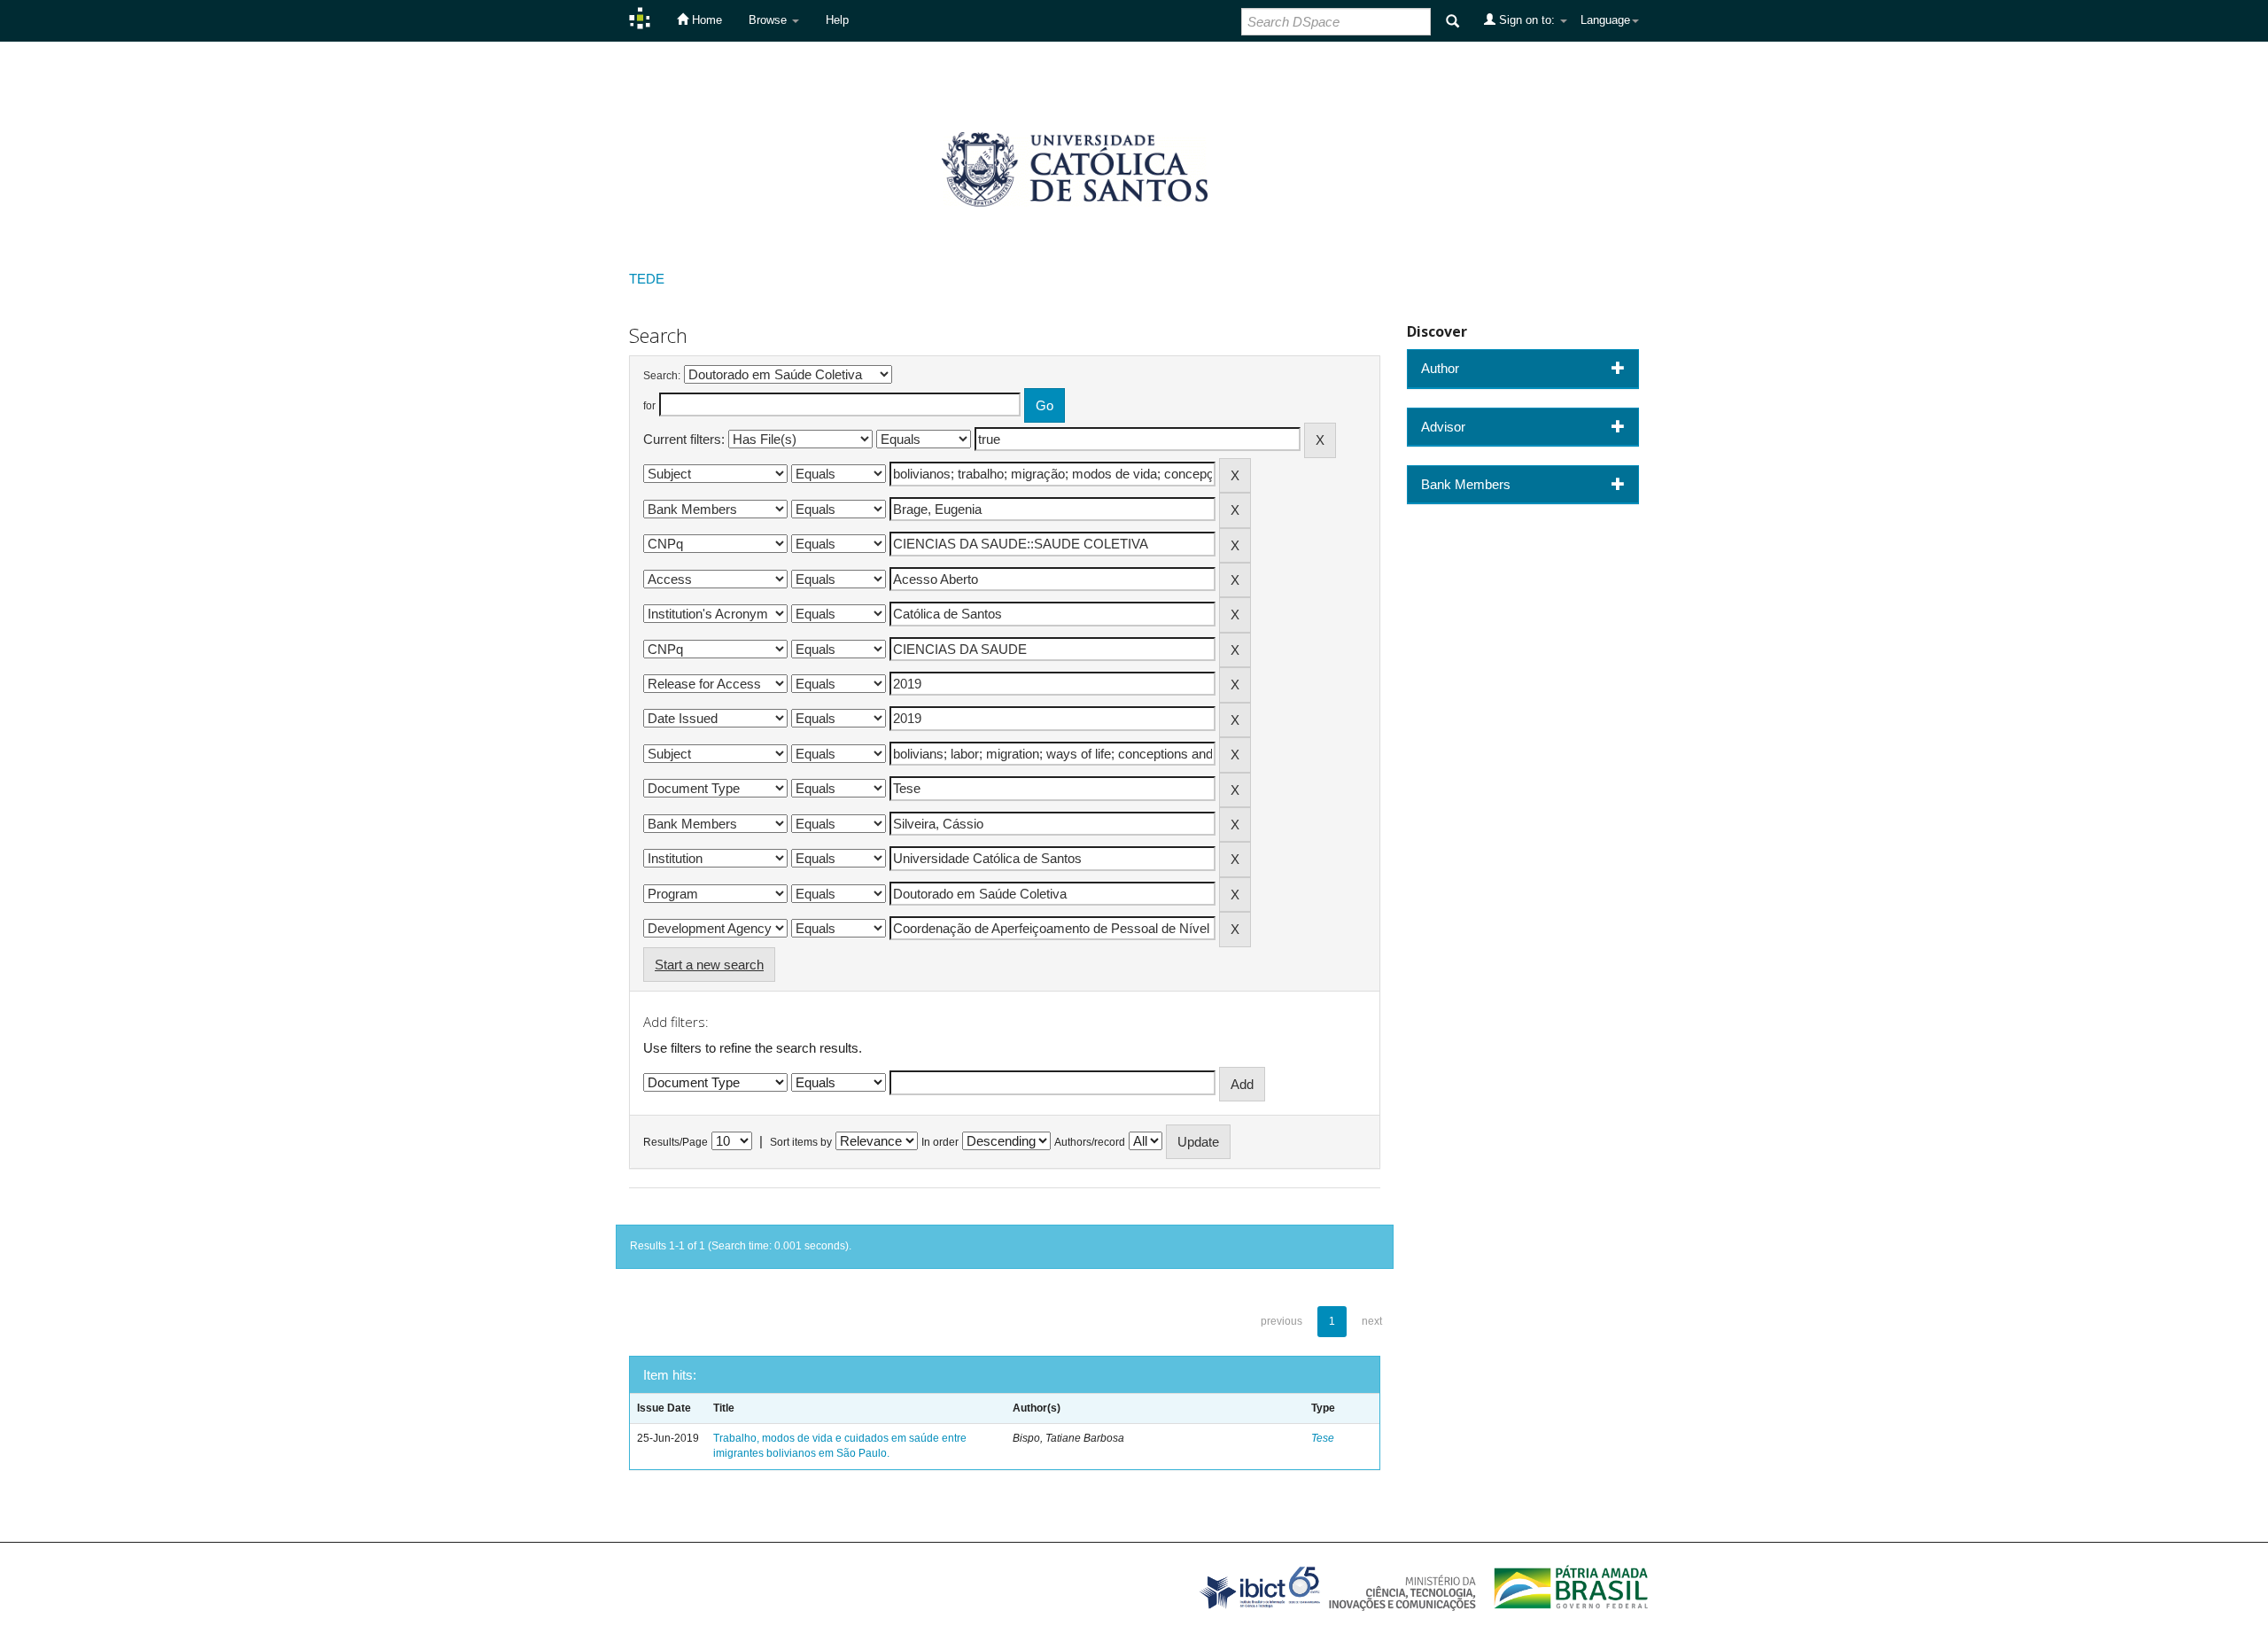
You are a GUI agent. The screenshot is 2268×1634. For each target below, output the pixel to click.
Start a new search (709, 965)
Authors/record (1090, 1142)
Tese (1323, 1438)
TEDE (647, 279)
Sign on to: (1527, 20)
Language (1605, 20)
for (649, 406)
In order (940, 1142)
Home (705, 20)
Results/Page (676, 1142)
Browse (769, 20)
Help (837, 20)
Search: (662, 376)
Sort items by (801, 1142)
